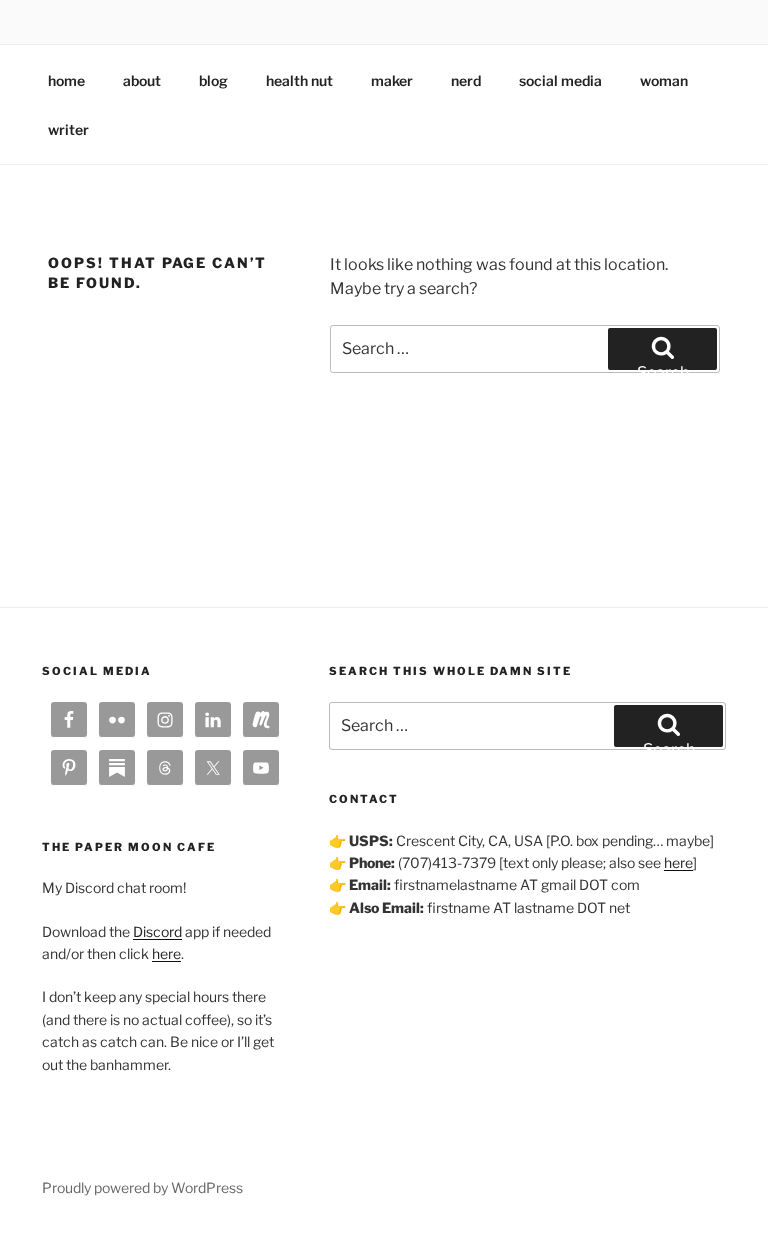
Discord (157, 931)
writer (68, 129)
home (66, 80)
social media (560, 80)
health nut (299, 80)
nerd (466, 80)
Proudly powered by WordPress (142, 1187)
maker (392, 80)
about (142, 80)
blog (213, 80)
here (166, 953)
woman (664, 80)
